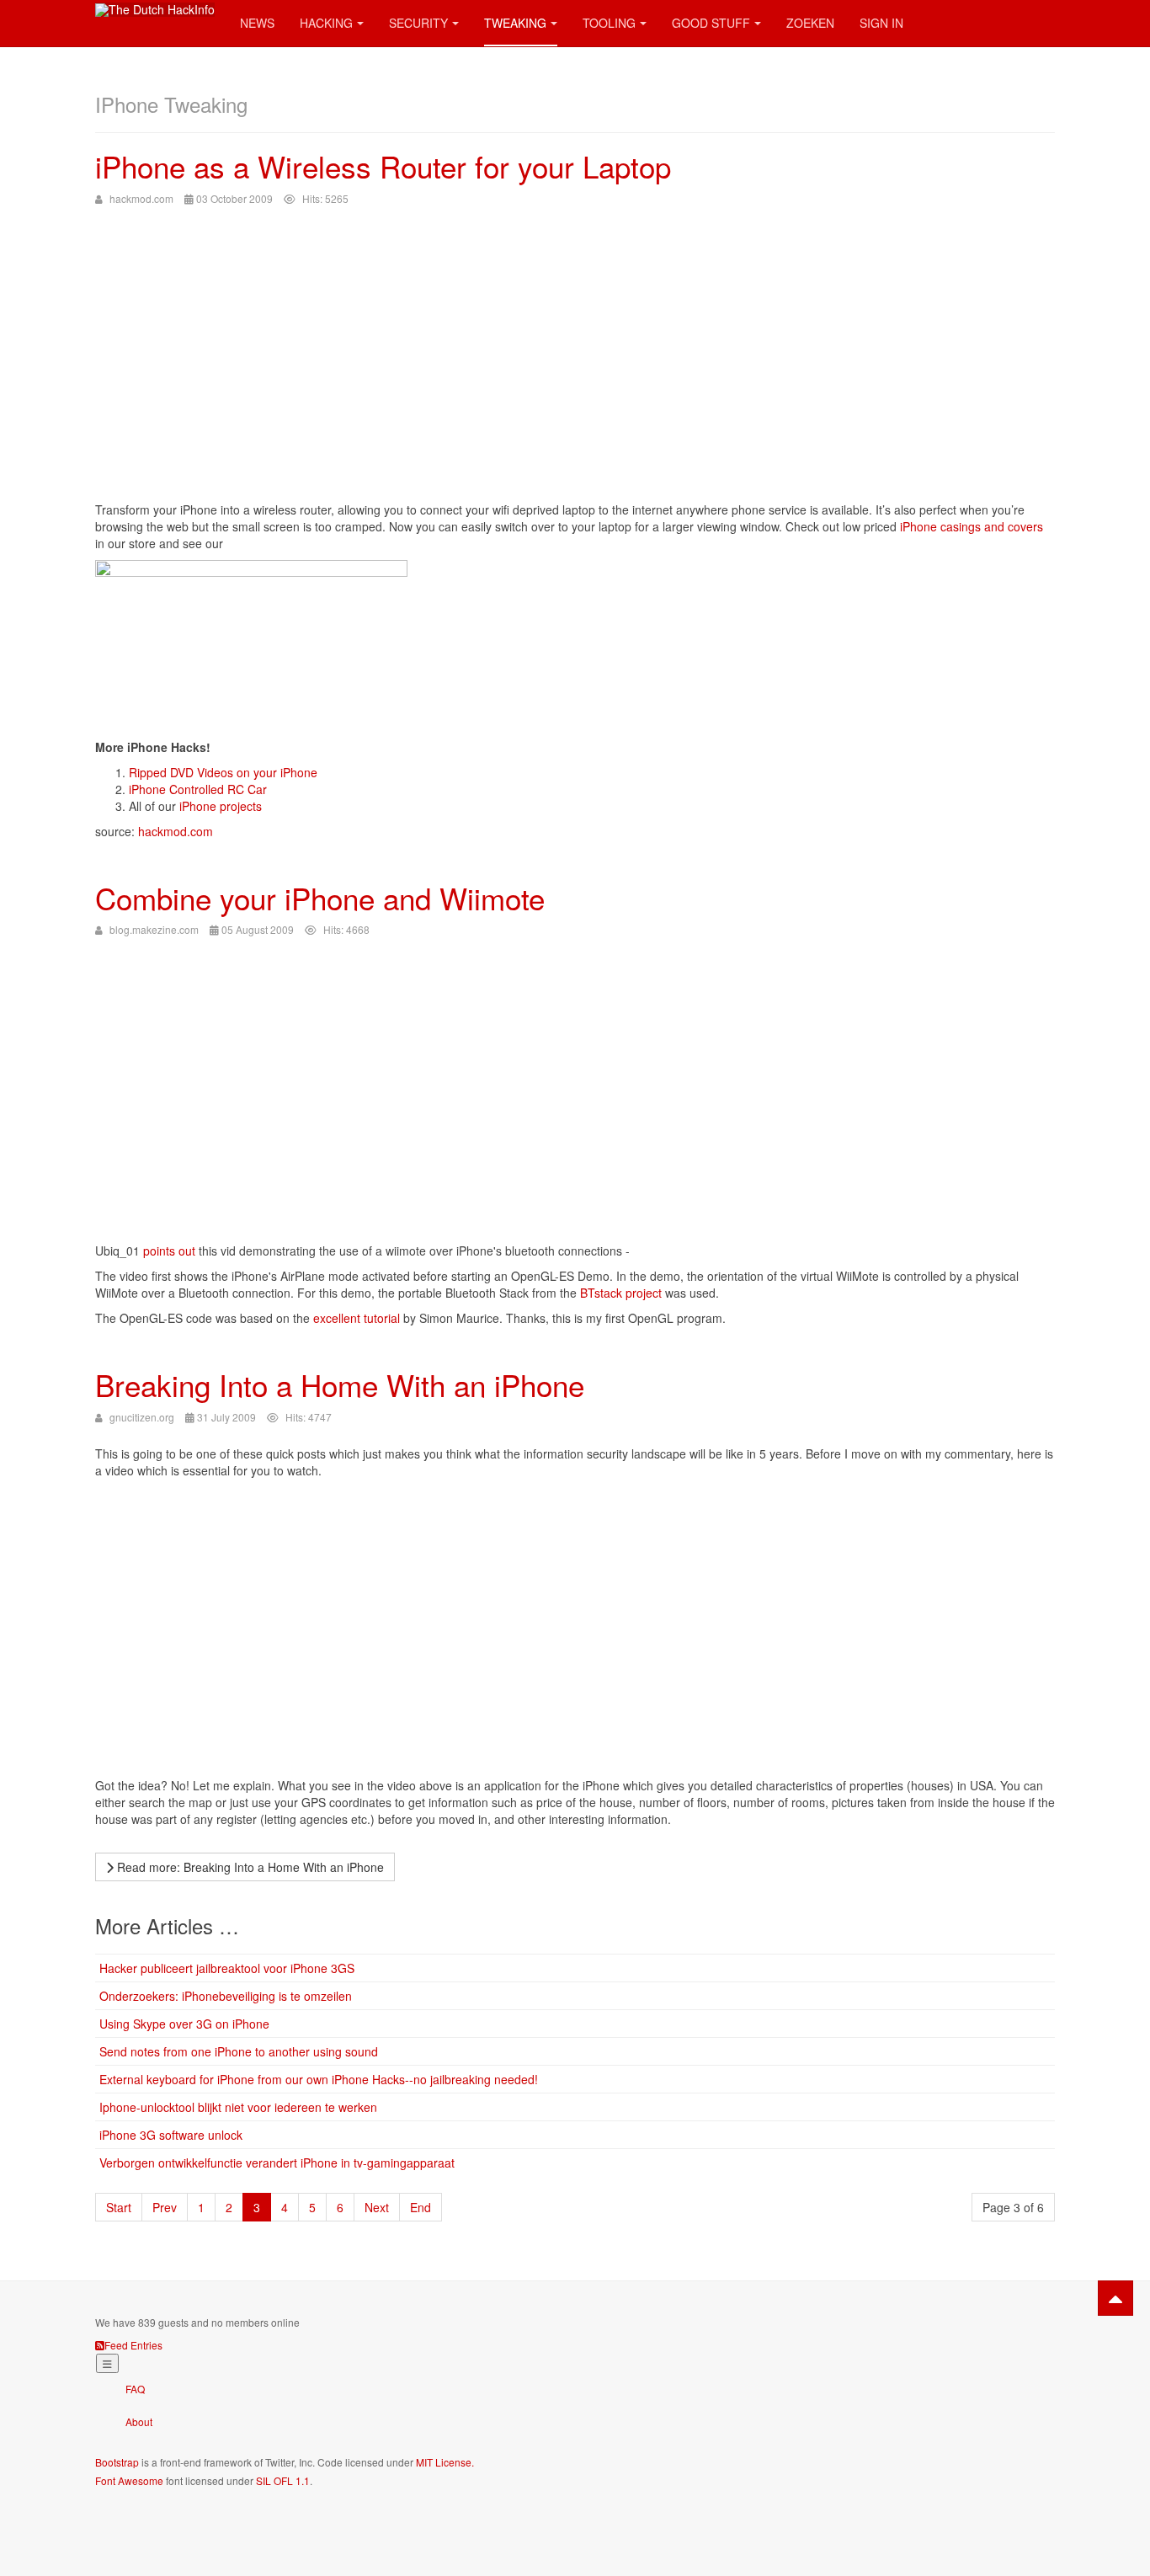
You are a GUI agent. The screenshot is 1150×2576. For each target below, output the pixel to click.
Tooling (609, 23)
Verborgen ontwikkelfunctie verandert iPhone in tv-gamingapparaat (277, 2163)
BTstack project (621, 1293)
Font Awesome (129, 2480)
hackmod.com (176, 831)
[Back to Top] (1115, 2298)
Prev (165, 2207)
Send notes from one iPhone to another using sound (239, 2051)
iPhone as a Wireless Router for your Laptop (383, 166)
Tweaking (515, 23)
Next (377, 2207)
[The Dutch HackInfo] (155, 10)
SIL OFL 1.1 (283, 2480)
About (139, 2421)
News (257, 23)
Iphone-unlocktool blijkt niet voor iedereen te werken (238, 2107)
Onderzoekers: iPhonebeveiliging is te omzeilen (226, 1996)
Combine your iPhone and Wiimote (320, 898)
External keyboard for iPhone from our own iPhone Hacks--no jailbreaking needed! (319, 2079)
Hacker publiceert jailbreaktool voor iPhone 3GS (227, 1968)
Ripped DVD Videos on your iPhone (223, 772)
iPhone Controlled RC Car (198, 789)
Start (119, 2207)
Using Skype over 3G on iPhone (184, 2024)
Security (418, 23)
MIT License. (445, 2462)
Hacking (326, 23)
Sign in (881, 23)
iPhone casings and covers (972, 526)
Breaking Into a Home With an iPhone (340, 1384)
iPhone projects (221, 806)
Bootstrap (117, 2462)
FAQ (135, 2389)
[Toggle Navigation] (107, 2363)
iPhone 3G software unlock (171, 2135)
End (421, 2207)
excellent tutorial (357, 1318)
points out (169, 1251)
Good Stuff (711, 23)
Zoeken (810, 23)
